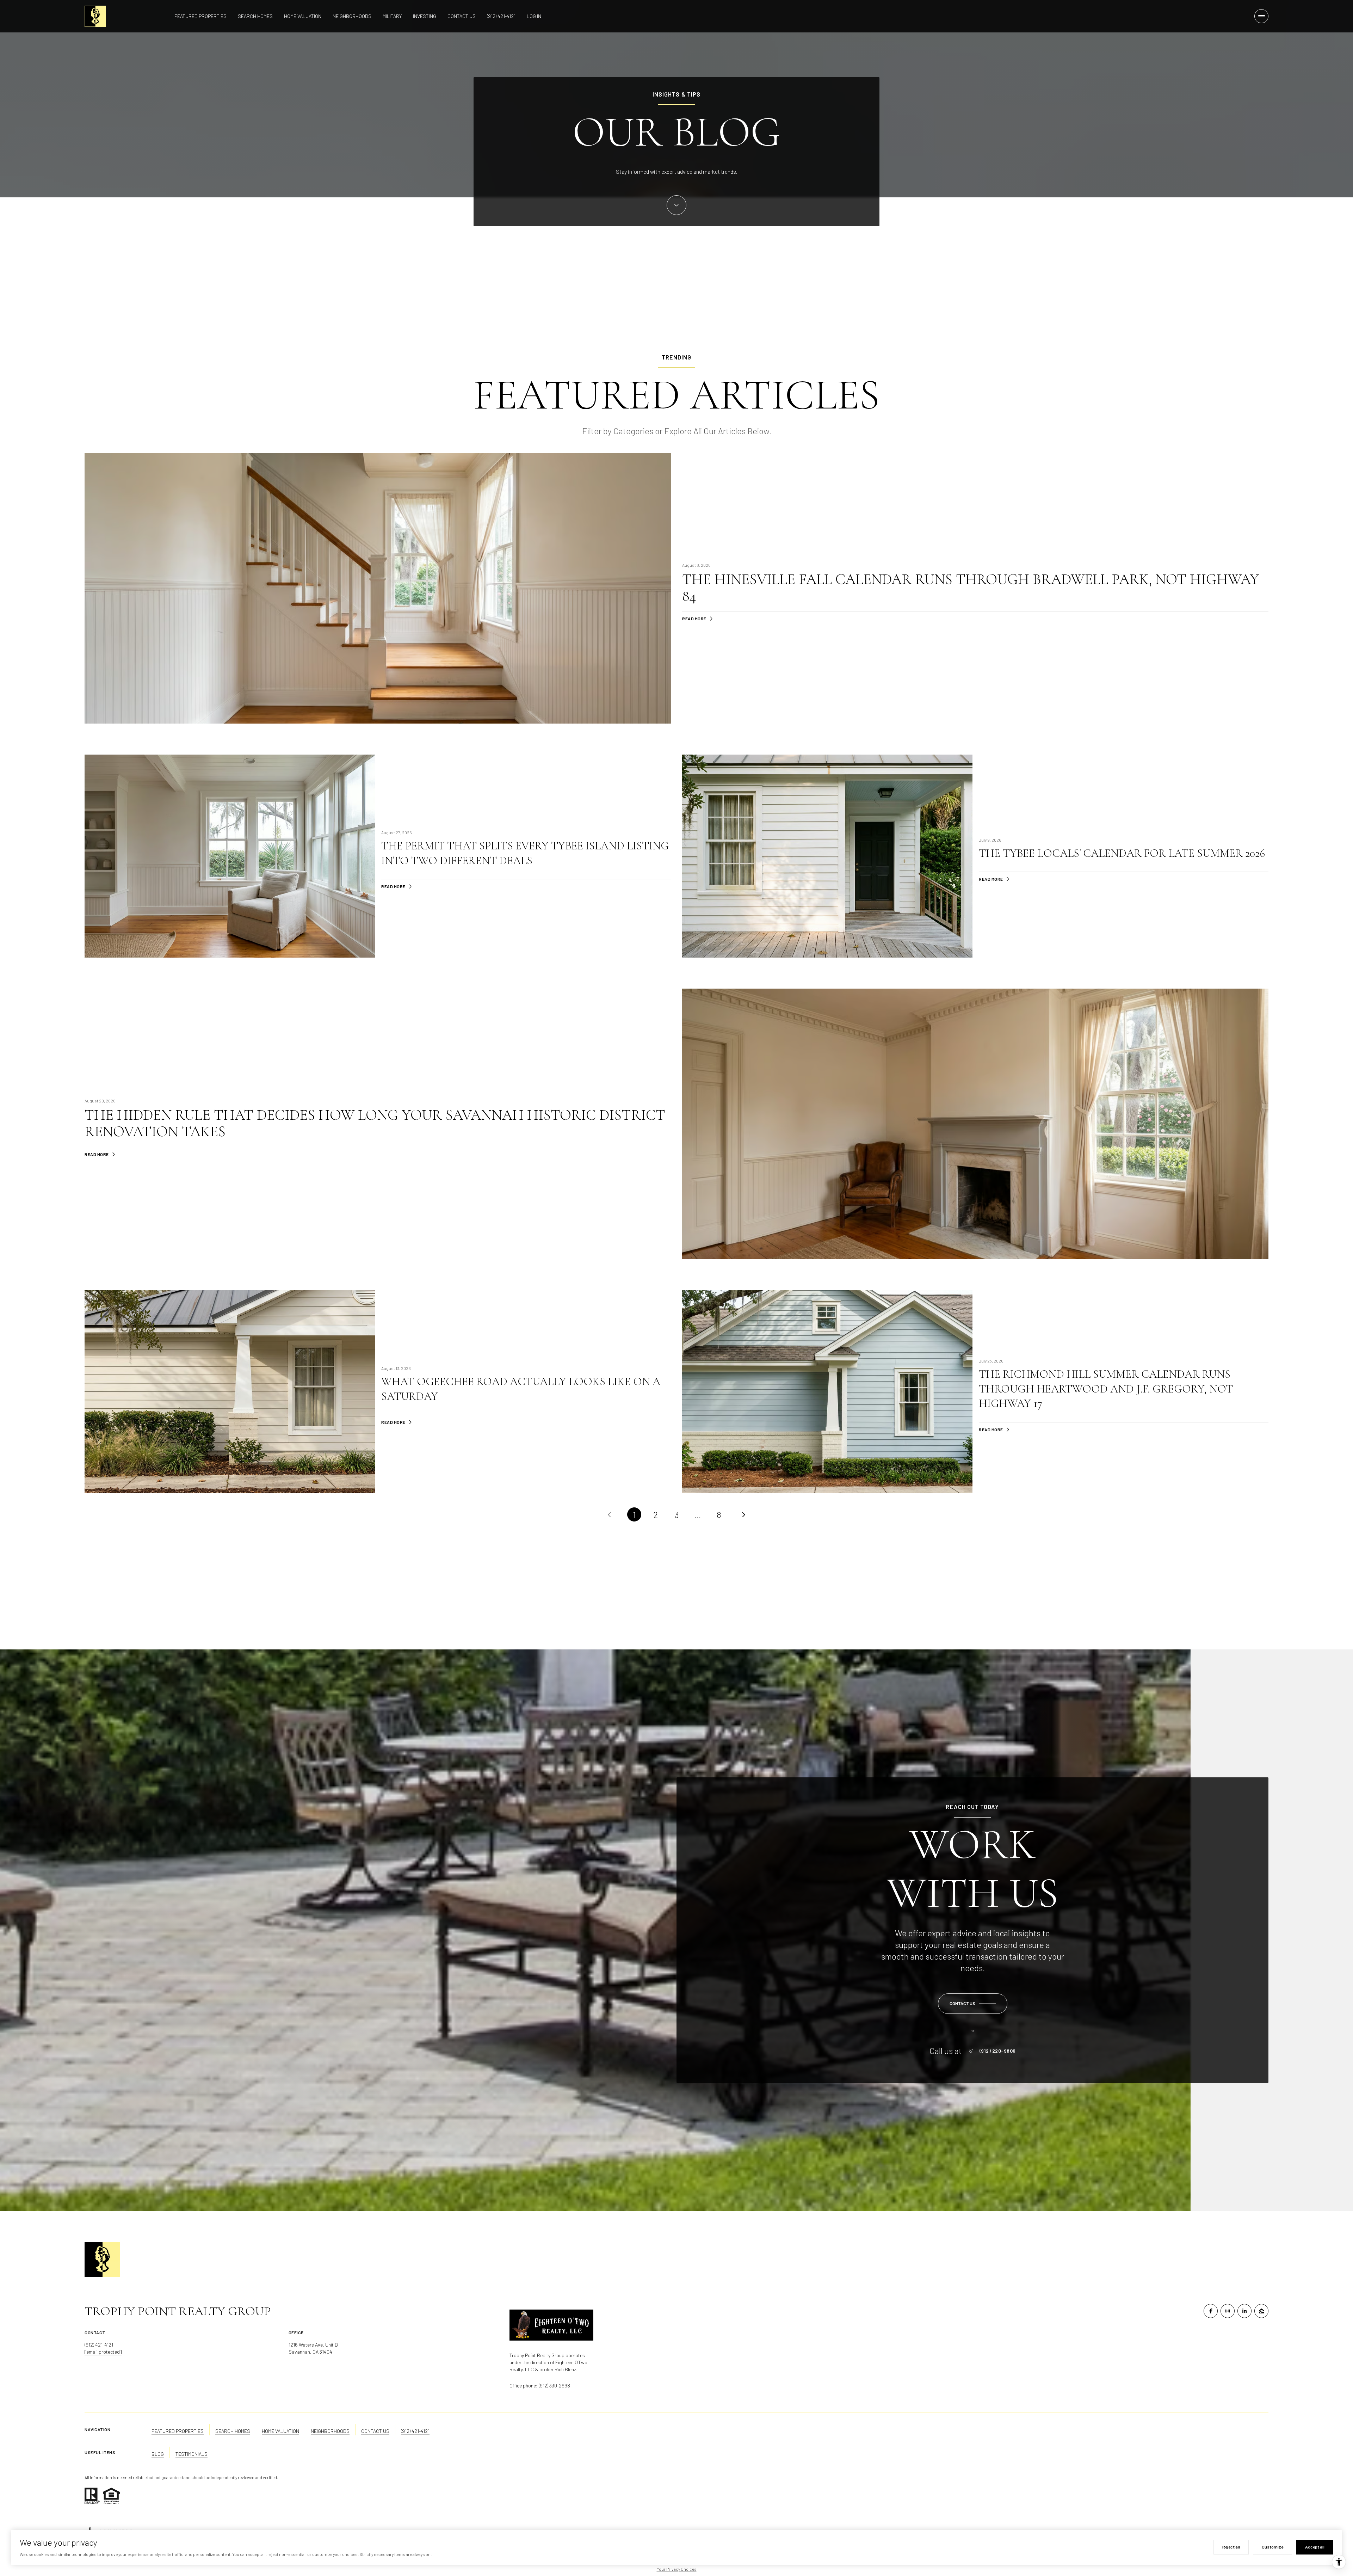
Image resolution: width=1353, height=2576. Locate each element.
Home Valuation (303, 16)
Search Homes (255, 16)
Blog (158, 2454)
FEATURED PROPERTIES (178, 2431)
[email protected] (103, 2352)
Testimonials (191, 2454)
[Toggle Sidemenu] (1261, 16)
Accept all (1315, 2547)
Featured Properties (200, 16)
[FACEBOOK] (1211, 2311)
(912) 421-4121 (501, 16)
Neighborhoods (352, 16)
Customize (1272, 2547)
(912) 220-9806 (998, 2051)
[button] (973, 2004)
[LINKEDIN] (1244, 2311)
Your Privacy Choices (677, 2569)
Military (392, 16)
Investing (425, 16)
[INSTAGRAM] (1228, 2311)
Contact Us (462, 16)
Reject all (1231, 2547)
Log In (534, 16)
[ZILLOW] (1261, 2311)
